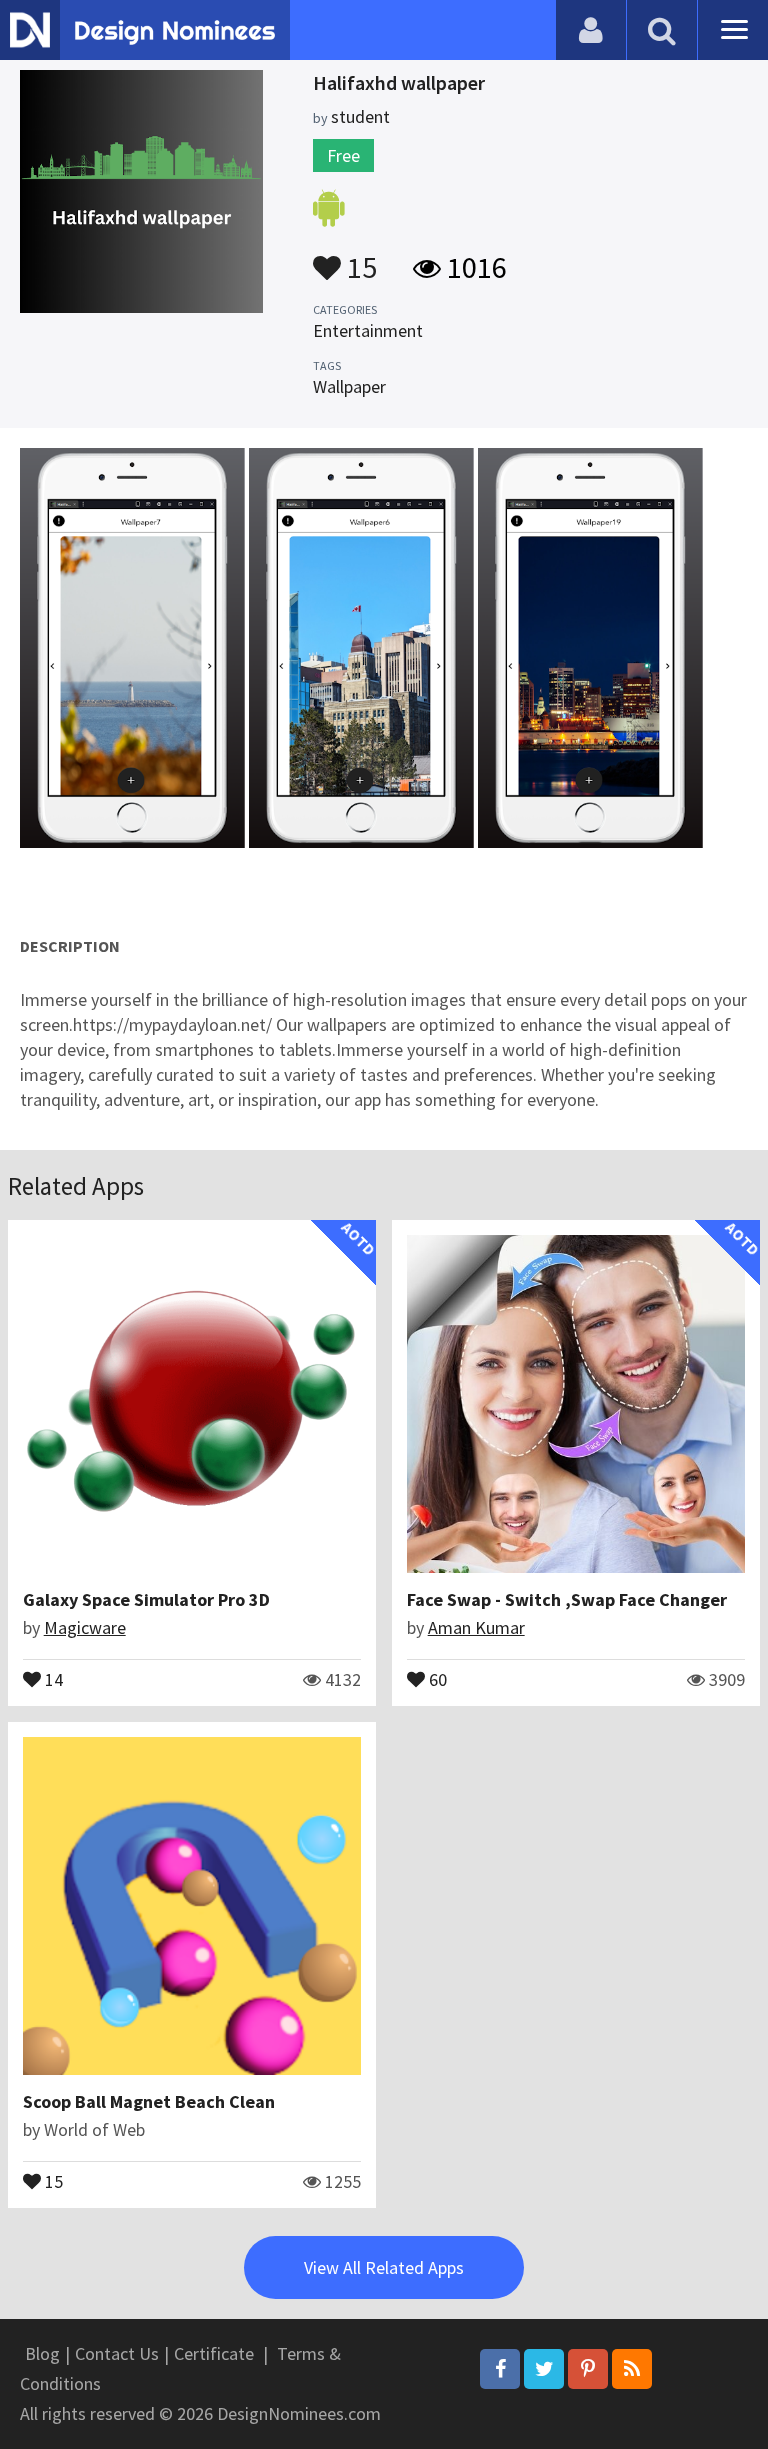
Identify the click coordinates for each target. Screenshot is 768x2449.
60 (436, 1678)
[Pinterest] (588, 2369)
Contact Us (117, 2353)
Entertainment (368, 330)
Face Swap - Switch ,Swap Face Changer (567, 1599)
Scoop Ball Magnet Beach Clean (149, 2101)
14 (52, 1678)
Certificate (214, 2353)
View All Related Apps (384, 2267)
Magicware (85, 1627)
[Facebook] (500, 2369)
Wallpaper (349, 386)
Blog (42, 2353)
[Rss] (632, 2369)
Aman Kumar (476, 1627)
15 (359, 258)
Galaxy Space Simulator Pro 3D (146, 1599)
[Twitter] (544, 2369)
